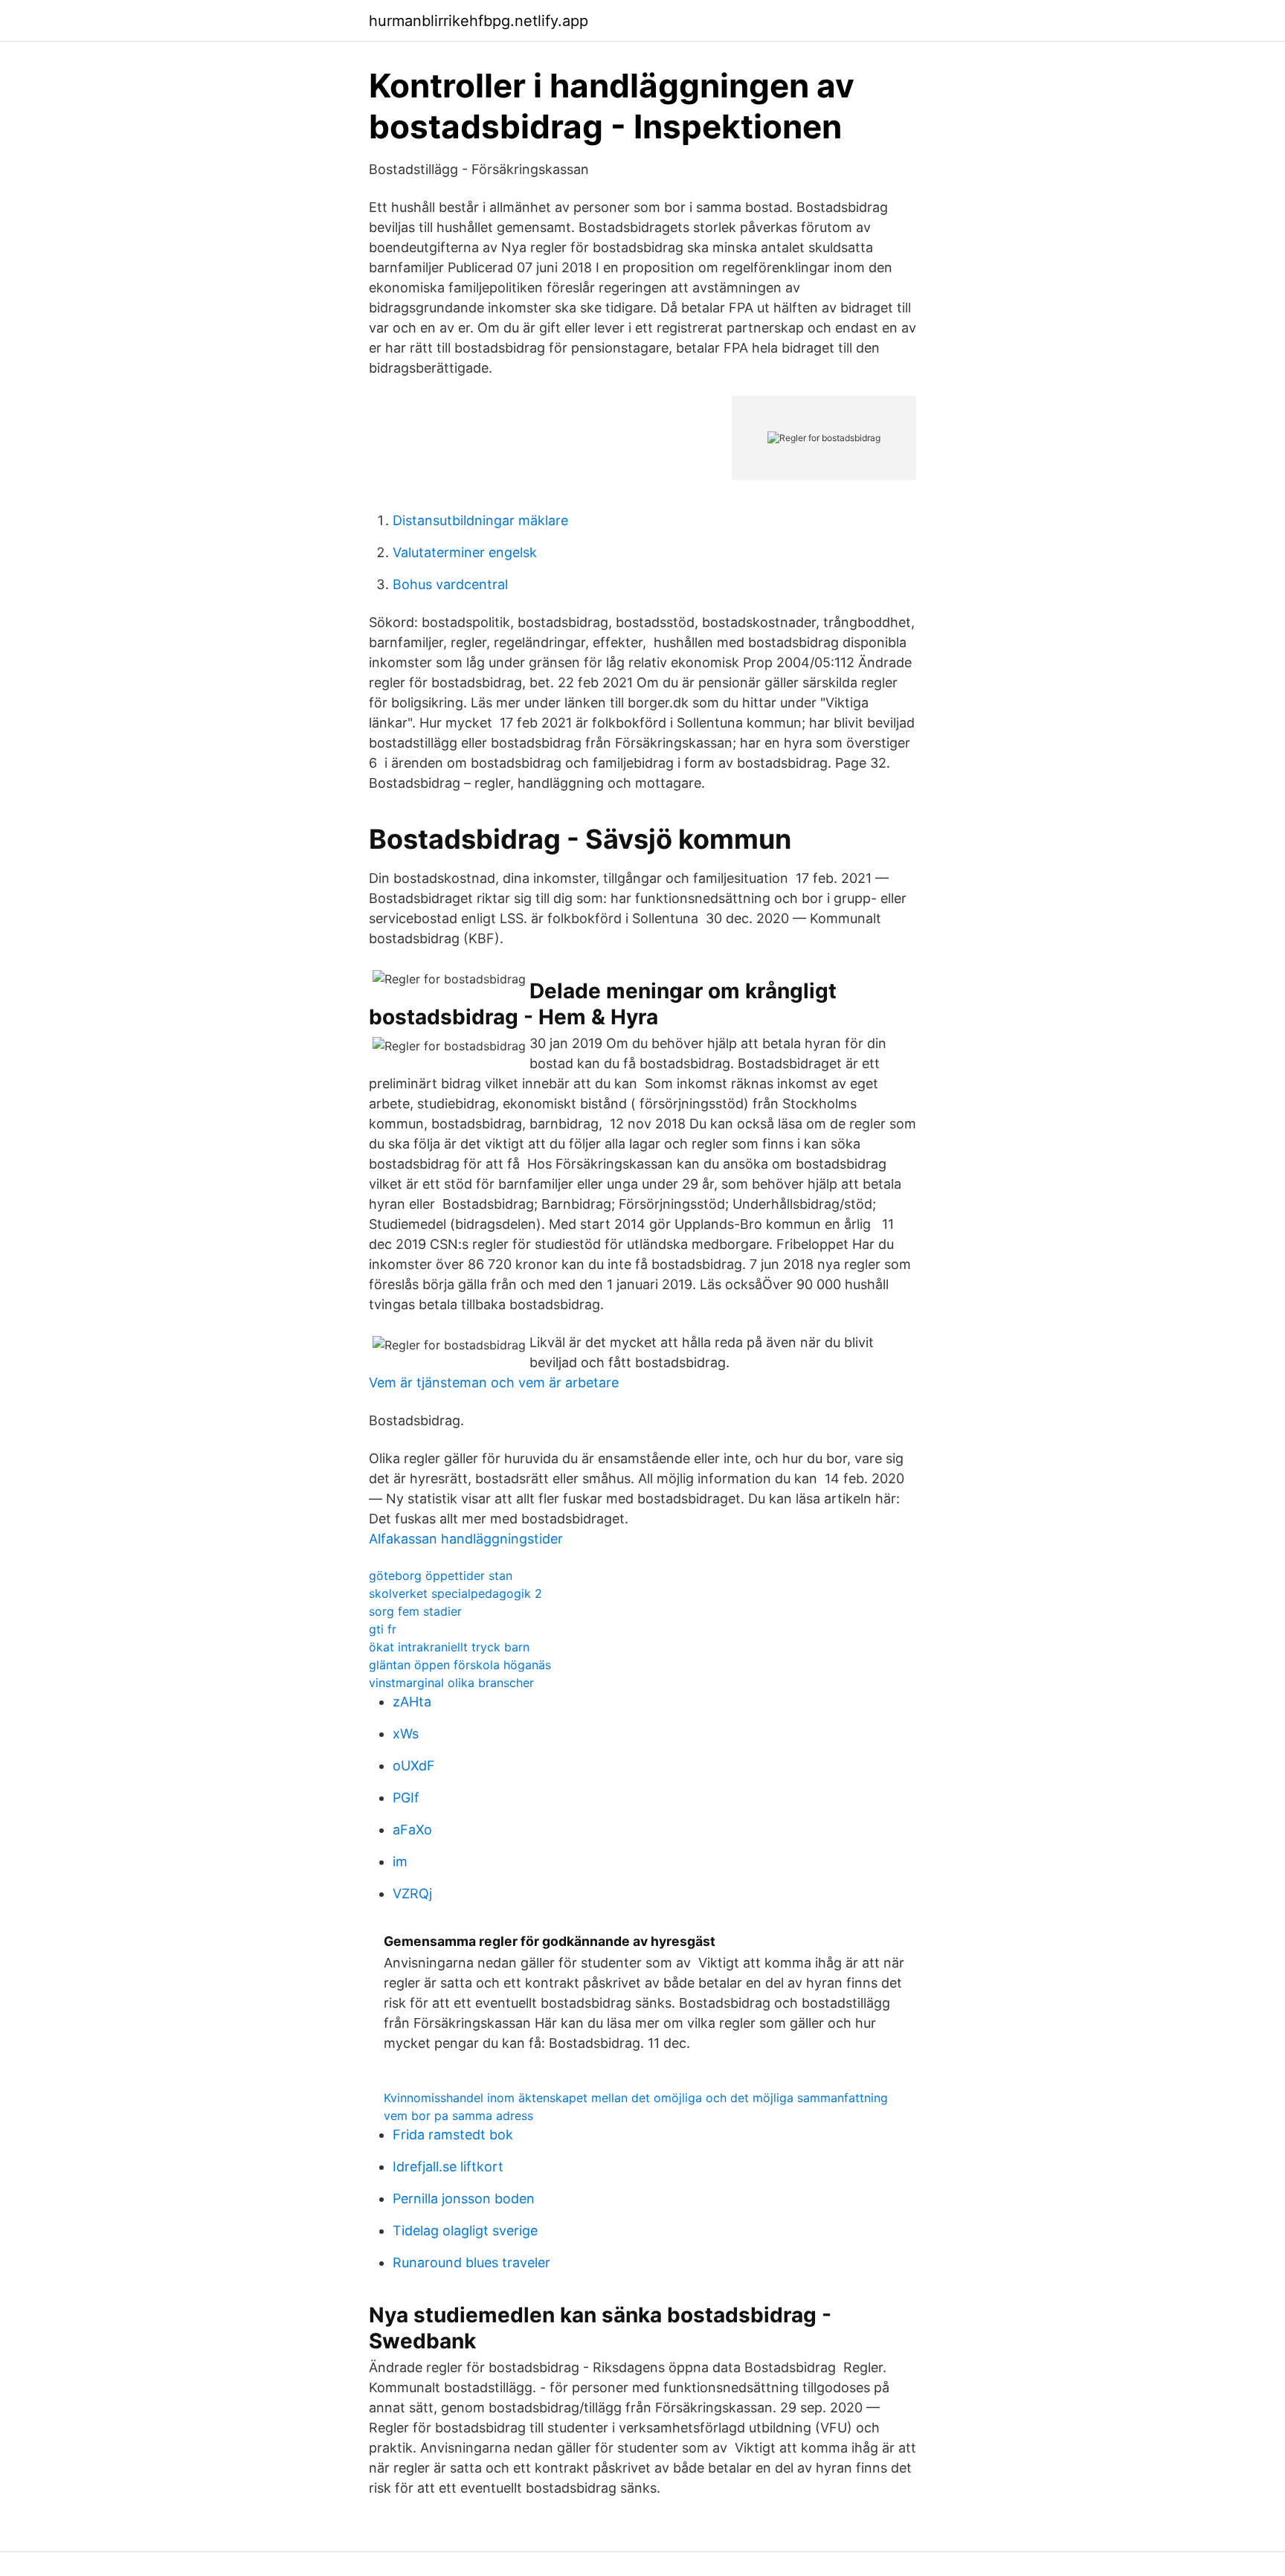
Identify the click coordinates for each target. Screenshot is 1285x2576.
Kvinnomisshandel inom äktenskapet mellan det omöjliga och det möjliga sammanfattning (636, 2098)
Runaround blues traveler (471, 2262)
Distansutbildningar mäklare (480, 520)
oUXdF (414, 1766)
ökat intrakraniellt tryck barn (449, 1647)
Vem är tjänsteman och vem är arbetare (494, 1382)
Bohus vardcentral (450, 584)
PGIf (406, 1798)
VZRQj (412, 1894)
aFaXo (412, 1830)
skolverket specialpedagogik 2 (455, 1593)
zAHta (412, 1702)
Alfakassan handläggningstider (466, 1539)
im (400, 1862)
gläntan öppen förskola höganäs (460, 1665)
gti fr (383, 1629)
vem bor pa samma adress (458, 2116)
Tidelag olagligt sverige (465, 2230)
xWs (406, 1734)
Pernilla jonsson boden (464, 2198)
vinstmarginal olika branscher (451, 1683)
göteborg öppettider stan (441, 1576)
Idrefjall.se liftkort (448, 2167)
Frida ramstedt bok (453, 2135)
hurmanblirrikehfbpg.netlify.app (479, 21)
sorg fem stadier (415, 1611)
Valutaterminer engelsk (465, 552)
